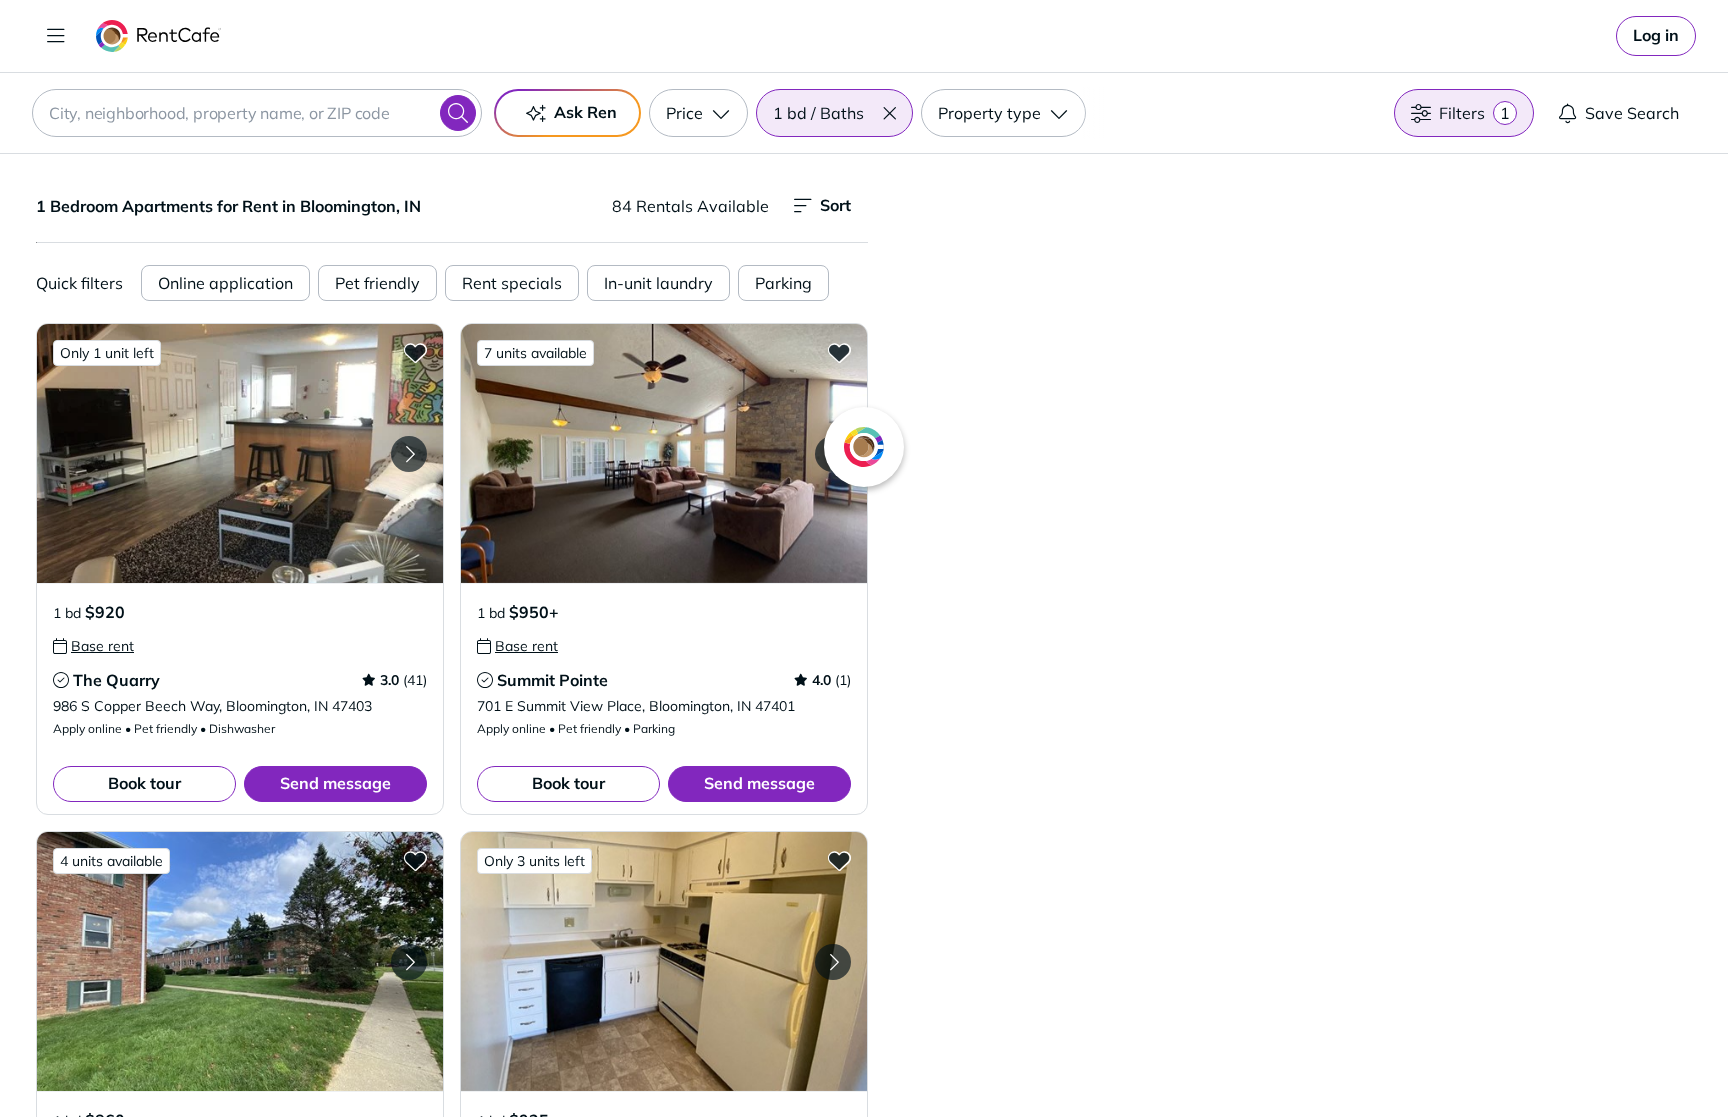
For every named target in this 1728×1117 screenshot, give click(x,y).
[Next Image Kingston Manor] (409, 962)
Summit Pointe (552, 680)
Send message (335, 783)
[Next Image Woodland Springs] (833, 962)
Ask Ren (585, 112)
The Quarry (116, 680)
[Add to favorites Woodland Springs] (839, 860)
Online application (225, 283)
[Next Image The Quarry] (409, 454)
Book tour (144, 783)
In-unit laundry (658, 283)
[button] (889, 113)
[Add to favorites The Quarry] (415, 352)
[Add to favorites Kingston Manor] (415, 860)
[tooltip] (93, 646)
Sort (835, 205)
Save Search (1632, 113)
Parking (783, 283)
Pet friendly (377, 283)
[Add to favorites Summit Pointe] (839, 352)
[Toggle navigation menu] (56, 36)
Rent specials (512, 283)
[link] (1656, 36)
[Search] (458, 113)
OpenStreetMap (1400, 1058)
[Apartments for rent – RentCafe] (158, 36)
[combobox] (257, 113)
